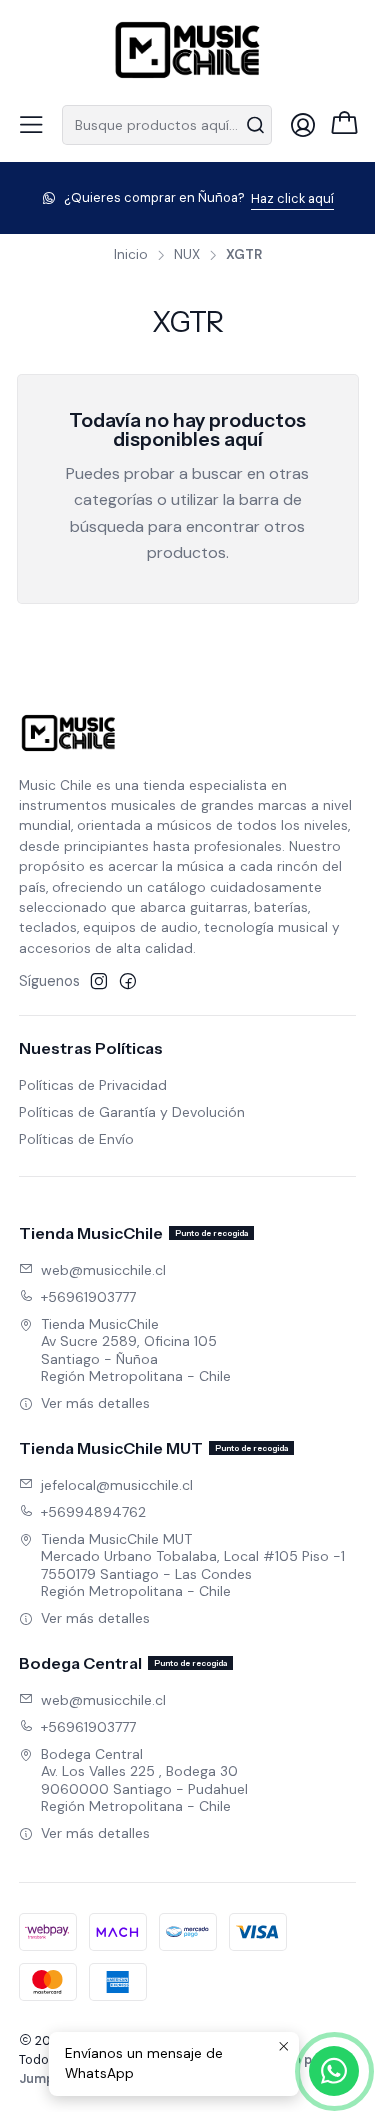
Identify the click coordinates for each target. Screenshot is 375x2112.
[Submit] (255, 125)
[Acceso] (303, 125)
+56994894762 (93, 1512)
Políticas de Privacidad (93, 1085)
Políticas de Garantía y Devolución (132, 1112)
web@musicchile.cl (103, 1270)
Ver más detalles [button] (95, 1403)
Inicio (131, 255)
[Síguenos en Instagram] (99, 981)
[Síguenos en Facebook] (128, 981)
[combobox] (167, 125)
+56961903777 (88, 1297)
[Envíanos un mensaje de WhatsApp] (334, 2071)
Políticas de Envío (76, 1139)
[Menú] (31, 125)
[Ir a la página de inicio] (188, 50)
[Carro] (344, 125)
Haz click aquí (292, 198)
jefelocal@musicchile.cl (117, 1485)
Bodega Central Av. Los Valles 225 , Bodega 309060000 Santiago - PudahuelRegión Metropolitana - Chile (144, 1780)
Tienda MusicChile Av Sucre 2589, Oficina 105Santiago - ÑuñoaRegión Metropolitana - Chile (136, 1350)
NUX (187, 255)
